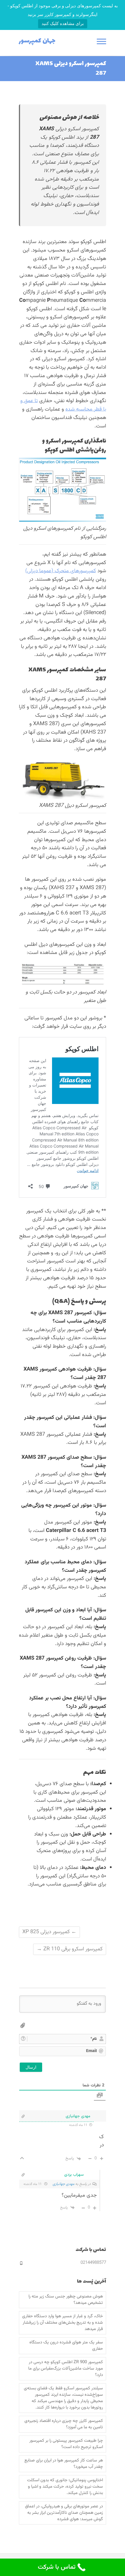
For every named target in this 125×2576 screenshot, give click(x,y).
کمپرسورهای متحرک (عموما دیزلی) (61, 571)
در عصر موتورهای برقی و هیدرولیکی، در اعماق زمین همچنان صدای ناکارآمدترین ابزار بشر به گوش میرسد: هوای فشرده (64, 2513)
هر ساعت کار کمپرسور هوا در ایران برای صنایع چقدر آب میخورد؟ (64, 2464)
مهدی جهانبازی (64, 2184)
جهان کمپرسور (37, 41)
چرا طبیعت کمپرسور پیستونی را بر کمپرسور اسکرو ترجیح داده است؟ (66, 2444)
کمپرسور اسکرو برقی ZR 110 (70, 1949)
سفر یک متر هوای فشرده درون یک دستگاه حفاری (66, 2346)
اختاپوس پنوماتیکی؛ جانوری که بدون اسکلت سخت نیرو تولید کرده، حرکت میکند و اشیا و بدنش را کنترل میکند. (65, 2487)
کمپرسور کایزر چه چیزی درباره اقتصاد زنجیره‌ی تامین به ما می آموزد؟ (64, 2424)
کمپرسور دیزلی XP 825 (49, 1932)
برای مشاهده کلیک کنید (63, 23)
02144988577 (93, 2263)
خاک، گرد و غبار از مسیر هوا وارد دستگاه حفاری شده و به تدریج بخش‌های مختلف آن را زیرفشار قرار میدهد (63, 2323)
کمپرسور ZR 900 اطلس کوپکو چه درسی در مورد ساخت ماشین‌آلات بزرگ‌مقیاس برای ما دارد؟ (66, 2369)
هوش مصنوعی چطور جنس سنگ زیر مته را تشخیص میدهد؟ (66, 2300)
